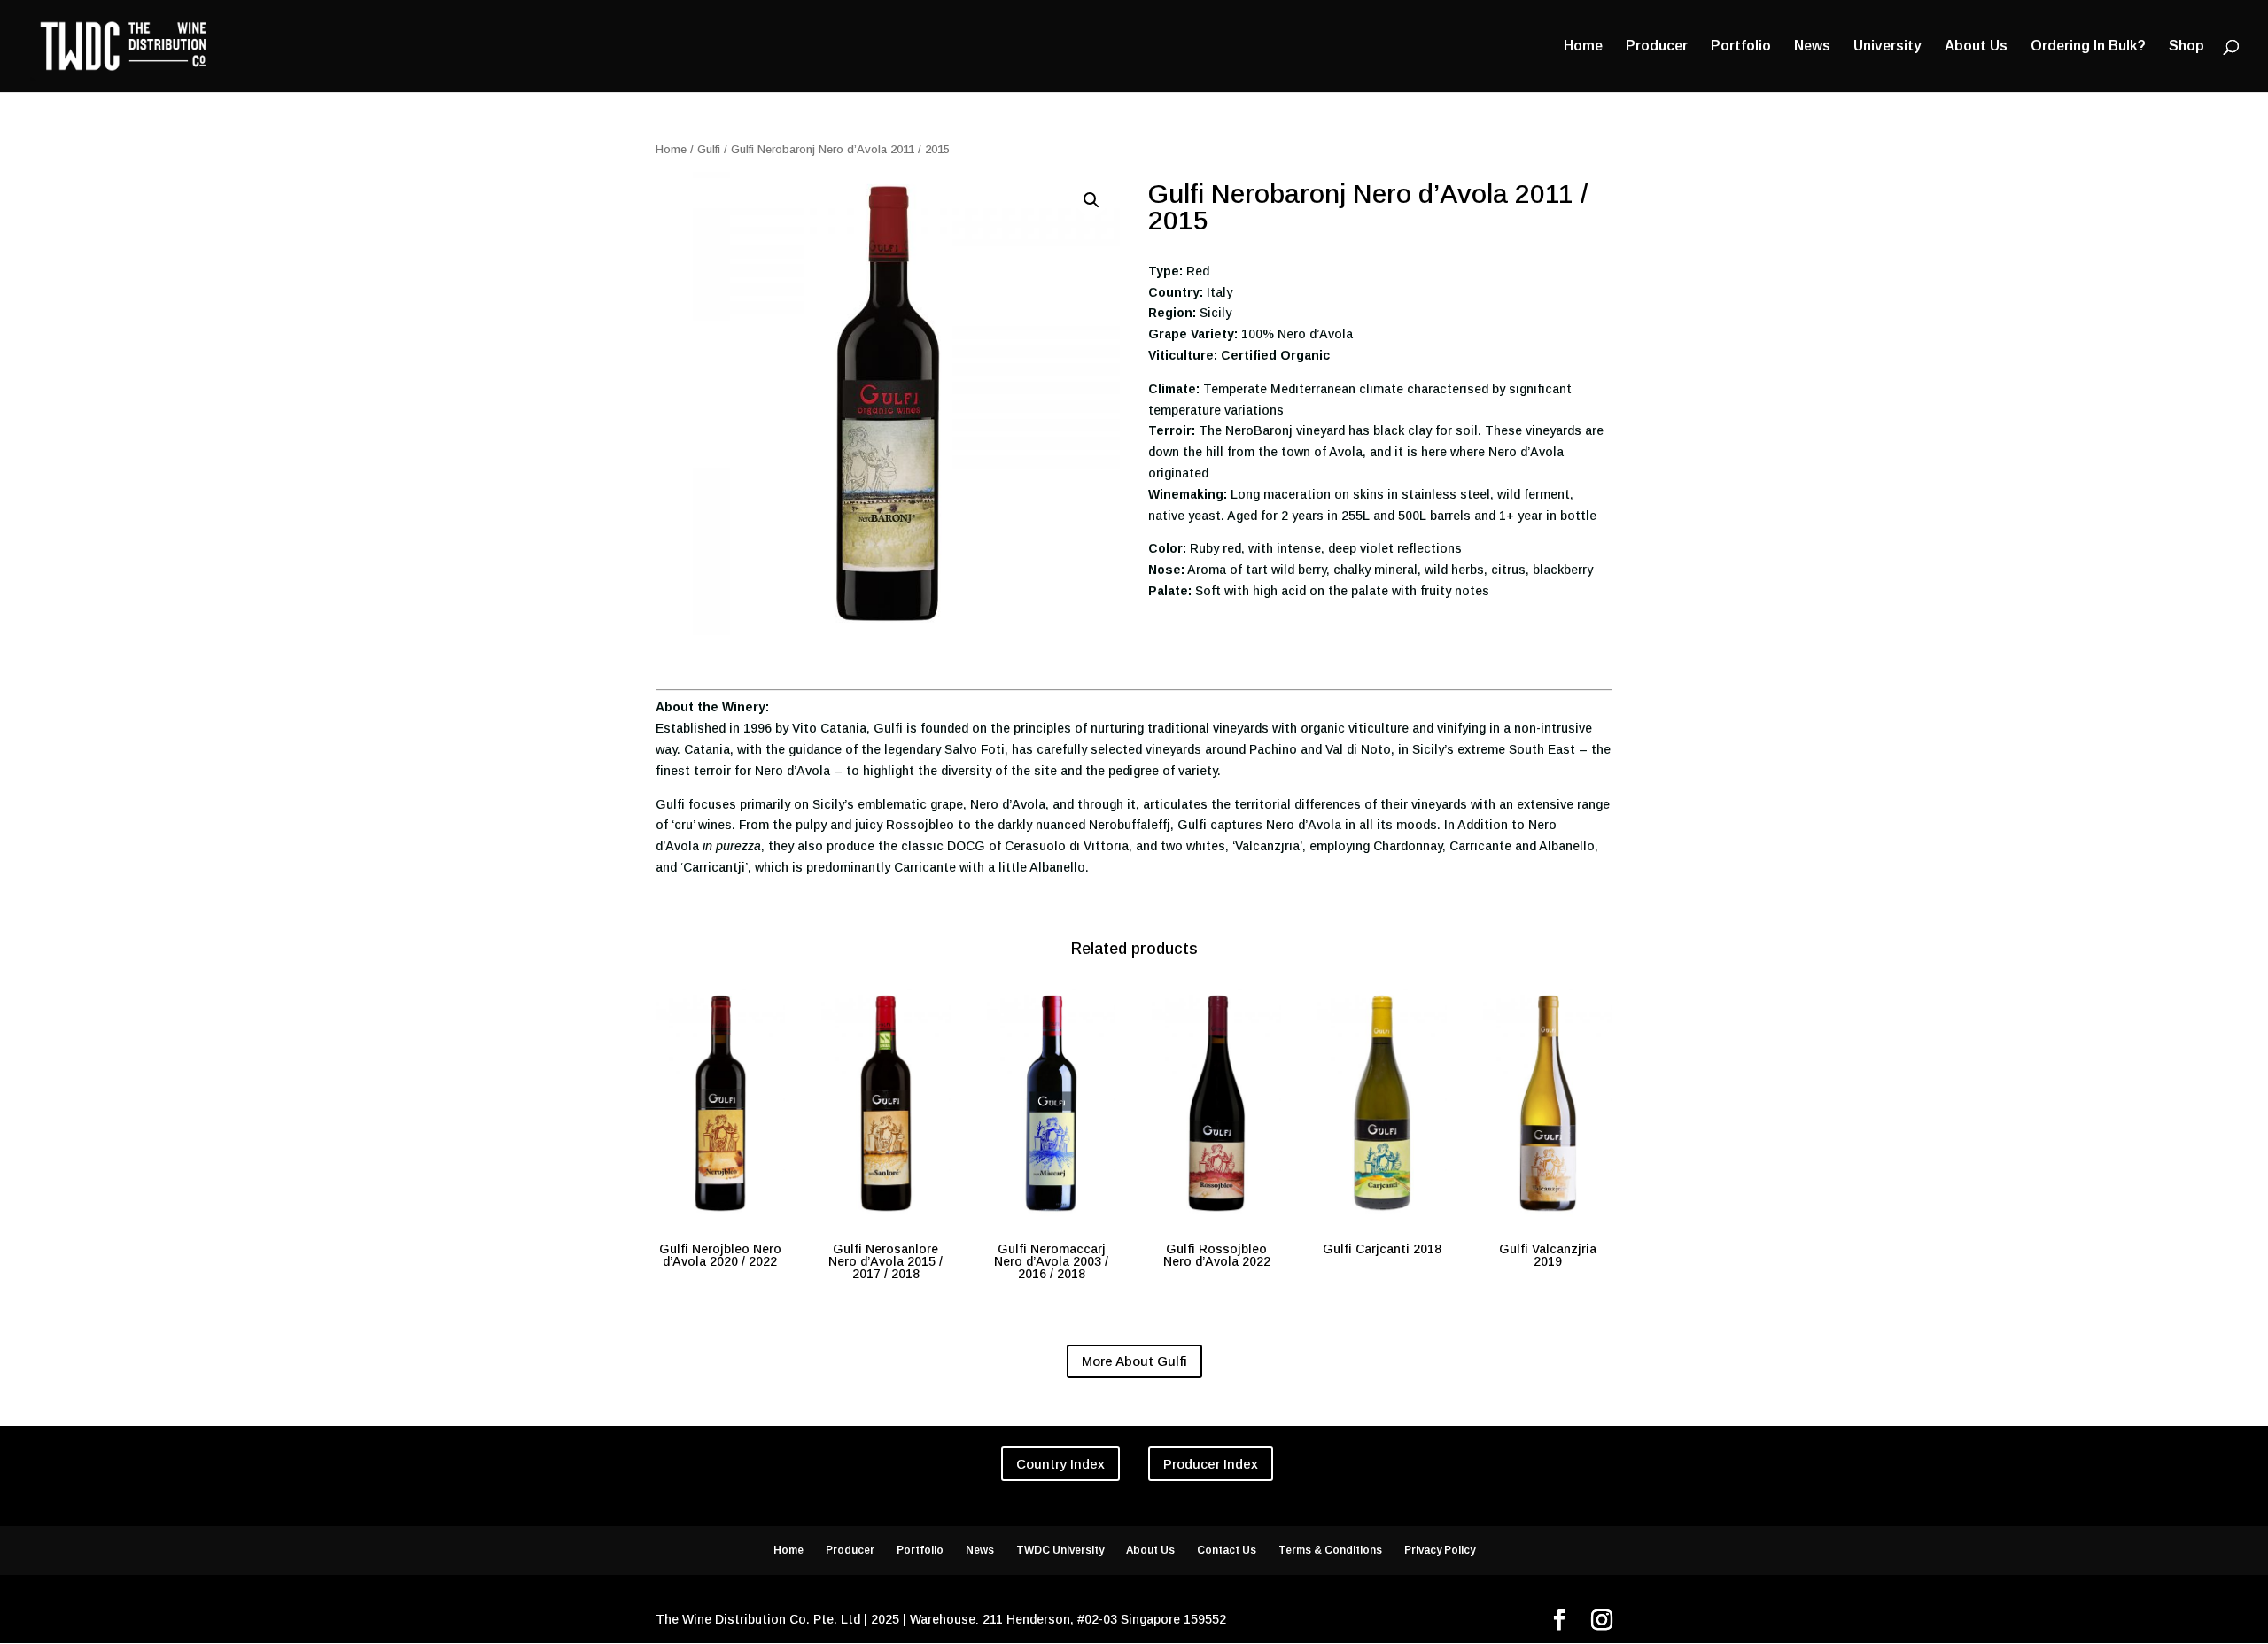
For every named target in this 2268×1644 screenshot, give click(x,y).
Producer (1657, 47)
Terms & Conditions (1330, 1550)
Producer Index (1211, 1464)
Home (1583, 47)
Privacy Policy (1440, 1550)
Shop (2186, 47)
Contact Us (1227, 1550)
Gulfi (709, 149)
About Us (1976, 47)
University (1887, 47)
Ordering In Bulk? (2088, 47)
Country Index (1060, 1464)
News (1812, 47)
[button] (1091, 200)
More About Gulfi (1134, 1361)
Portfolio (1741, 47)
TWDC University (1060, 1550)
